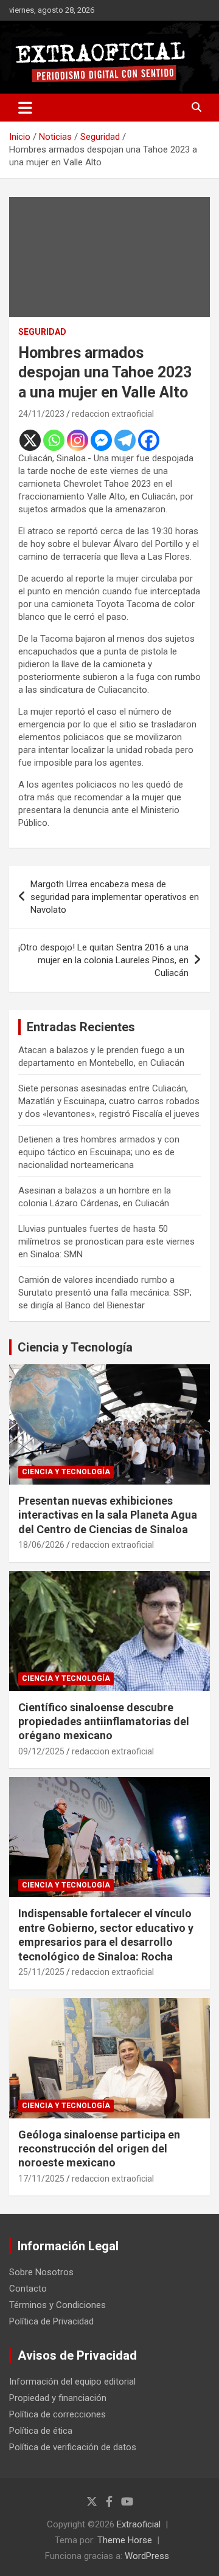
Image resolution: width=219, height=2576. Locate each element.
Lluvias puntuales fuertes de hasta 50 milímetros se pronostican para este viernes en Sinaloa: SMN (106, 1242)
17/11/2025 (41, 2179)
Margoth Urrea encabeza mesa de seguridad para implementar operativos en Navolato (115, 897)
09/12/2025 (41, 1751)
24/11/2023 (41, 414)
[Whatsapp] (54, 440)
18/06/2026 (41, 1545)
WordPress (147, 2556)
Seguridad (42, 332)
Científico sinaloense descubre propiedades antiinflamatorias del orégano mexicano (104, 1722)
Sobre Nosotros (41, 2272)
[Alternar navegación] (25, 108)
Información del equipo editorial (72, 2382)
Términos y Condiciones (57, 2305)
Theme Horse (125, 2540)
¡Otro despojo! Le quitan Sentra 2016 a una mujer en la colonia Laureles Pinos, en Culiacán (103, 960)
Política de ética (41, 2431)
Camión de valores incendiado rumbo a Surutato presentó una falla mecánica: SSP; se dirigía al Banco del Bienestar (105, 1293)
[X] (30, 440)
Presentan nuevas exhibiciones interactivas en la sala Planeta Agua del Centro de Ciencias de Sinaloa (108, 1515)
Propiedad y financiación (58, 2398)
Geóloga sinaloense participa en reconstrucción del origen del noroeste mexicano (99, 2149)
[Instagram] (78, 440)
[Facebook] (149, 440)
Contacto (28, 2289)
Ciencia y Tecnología (75, 1347)
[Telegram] (125, 440)
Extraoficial (139, 2524)
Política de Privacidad (51, 2321)
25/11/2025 (41, 1972)
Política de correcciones (57, 2414)
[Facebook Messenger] (101, 440)
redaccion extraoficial (113, 414)
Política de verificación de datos (73, 2447)
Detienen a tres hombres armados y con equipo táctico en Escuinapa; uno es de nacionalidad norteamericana (99, 1152)
